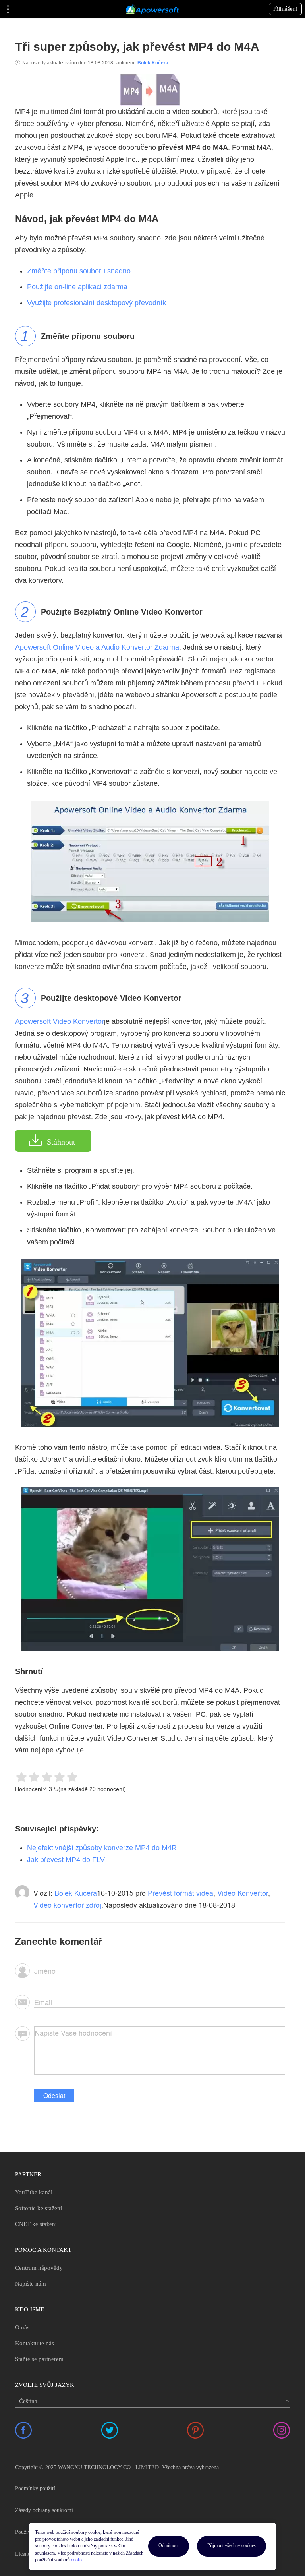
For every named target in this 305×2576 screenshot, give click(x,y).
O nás (22, 2327)
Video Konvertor (243, 1893)
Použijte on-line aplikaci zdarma (77, 287)
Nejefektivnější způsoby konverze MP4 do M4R (102, 1848)
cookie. (78, 2560)
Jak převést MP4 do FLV (66, 1860)
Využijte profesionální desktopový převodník (97, 303)
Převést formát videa (180, 1893)
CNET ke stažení (36, 2224)
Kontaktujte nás (35, 2343)
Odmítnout (169, 2545)
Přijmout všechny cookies (232, 2545)
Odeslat (54, 2095)
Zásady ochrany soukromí (44, 2510)
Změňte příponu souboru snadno (79, 271)
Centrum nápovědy (39, 2268)
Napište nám (31, 2284)
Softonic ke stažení (39, 2208)
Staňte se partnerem (39, 2359)
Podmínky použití (35, 2488)
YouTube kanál (34, 2192)
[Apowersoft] (152, 9)
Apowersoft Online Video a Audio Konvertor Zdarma (97, 647)
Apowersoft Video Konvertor (60, 1021)
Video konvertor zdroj (67, 1905)
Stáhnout (61, 1142)
